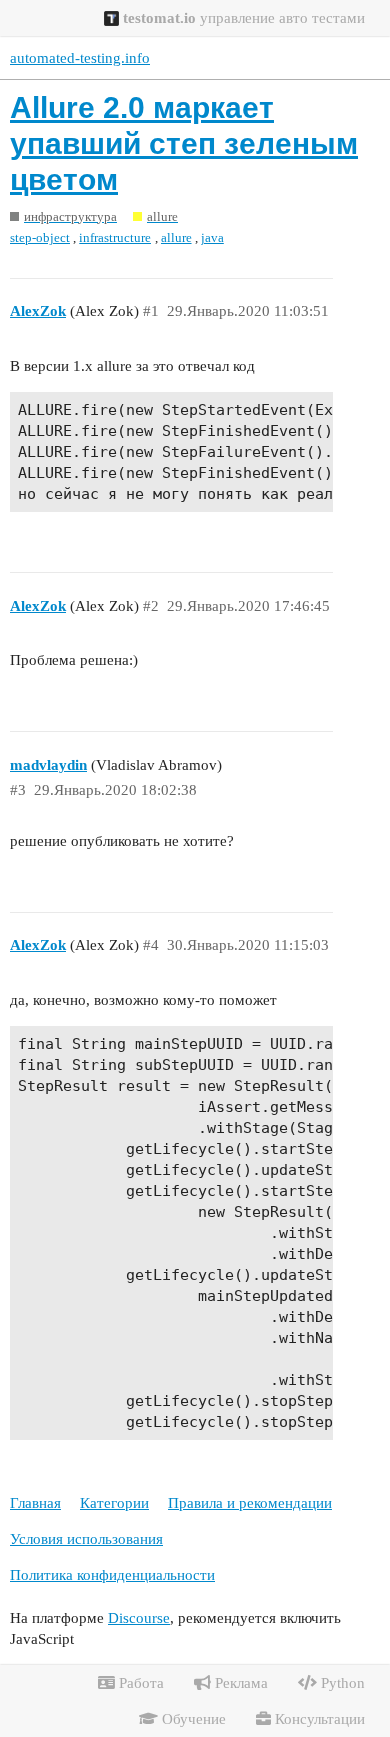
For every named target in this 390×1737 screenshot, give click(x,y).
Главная (35, 1503)
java (212, 237)
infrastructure (115, 237)
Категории (114, 1503)
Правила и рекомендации (250, 1503)
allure (176, 237)
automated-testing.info (80, 58)
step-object (40, 237)
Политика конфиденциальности (112, 1575)
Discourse (139, 1618)
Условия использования (86, 1539)
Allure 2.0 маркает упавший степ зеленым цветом (184, 143)
